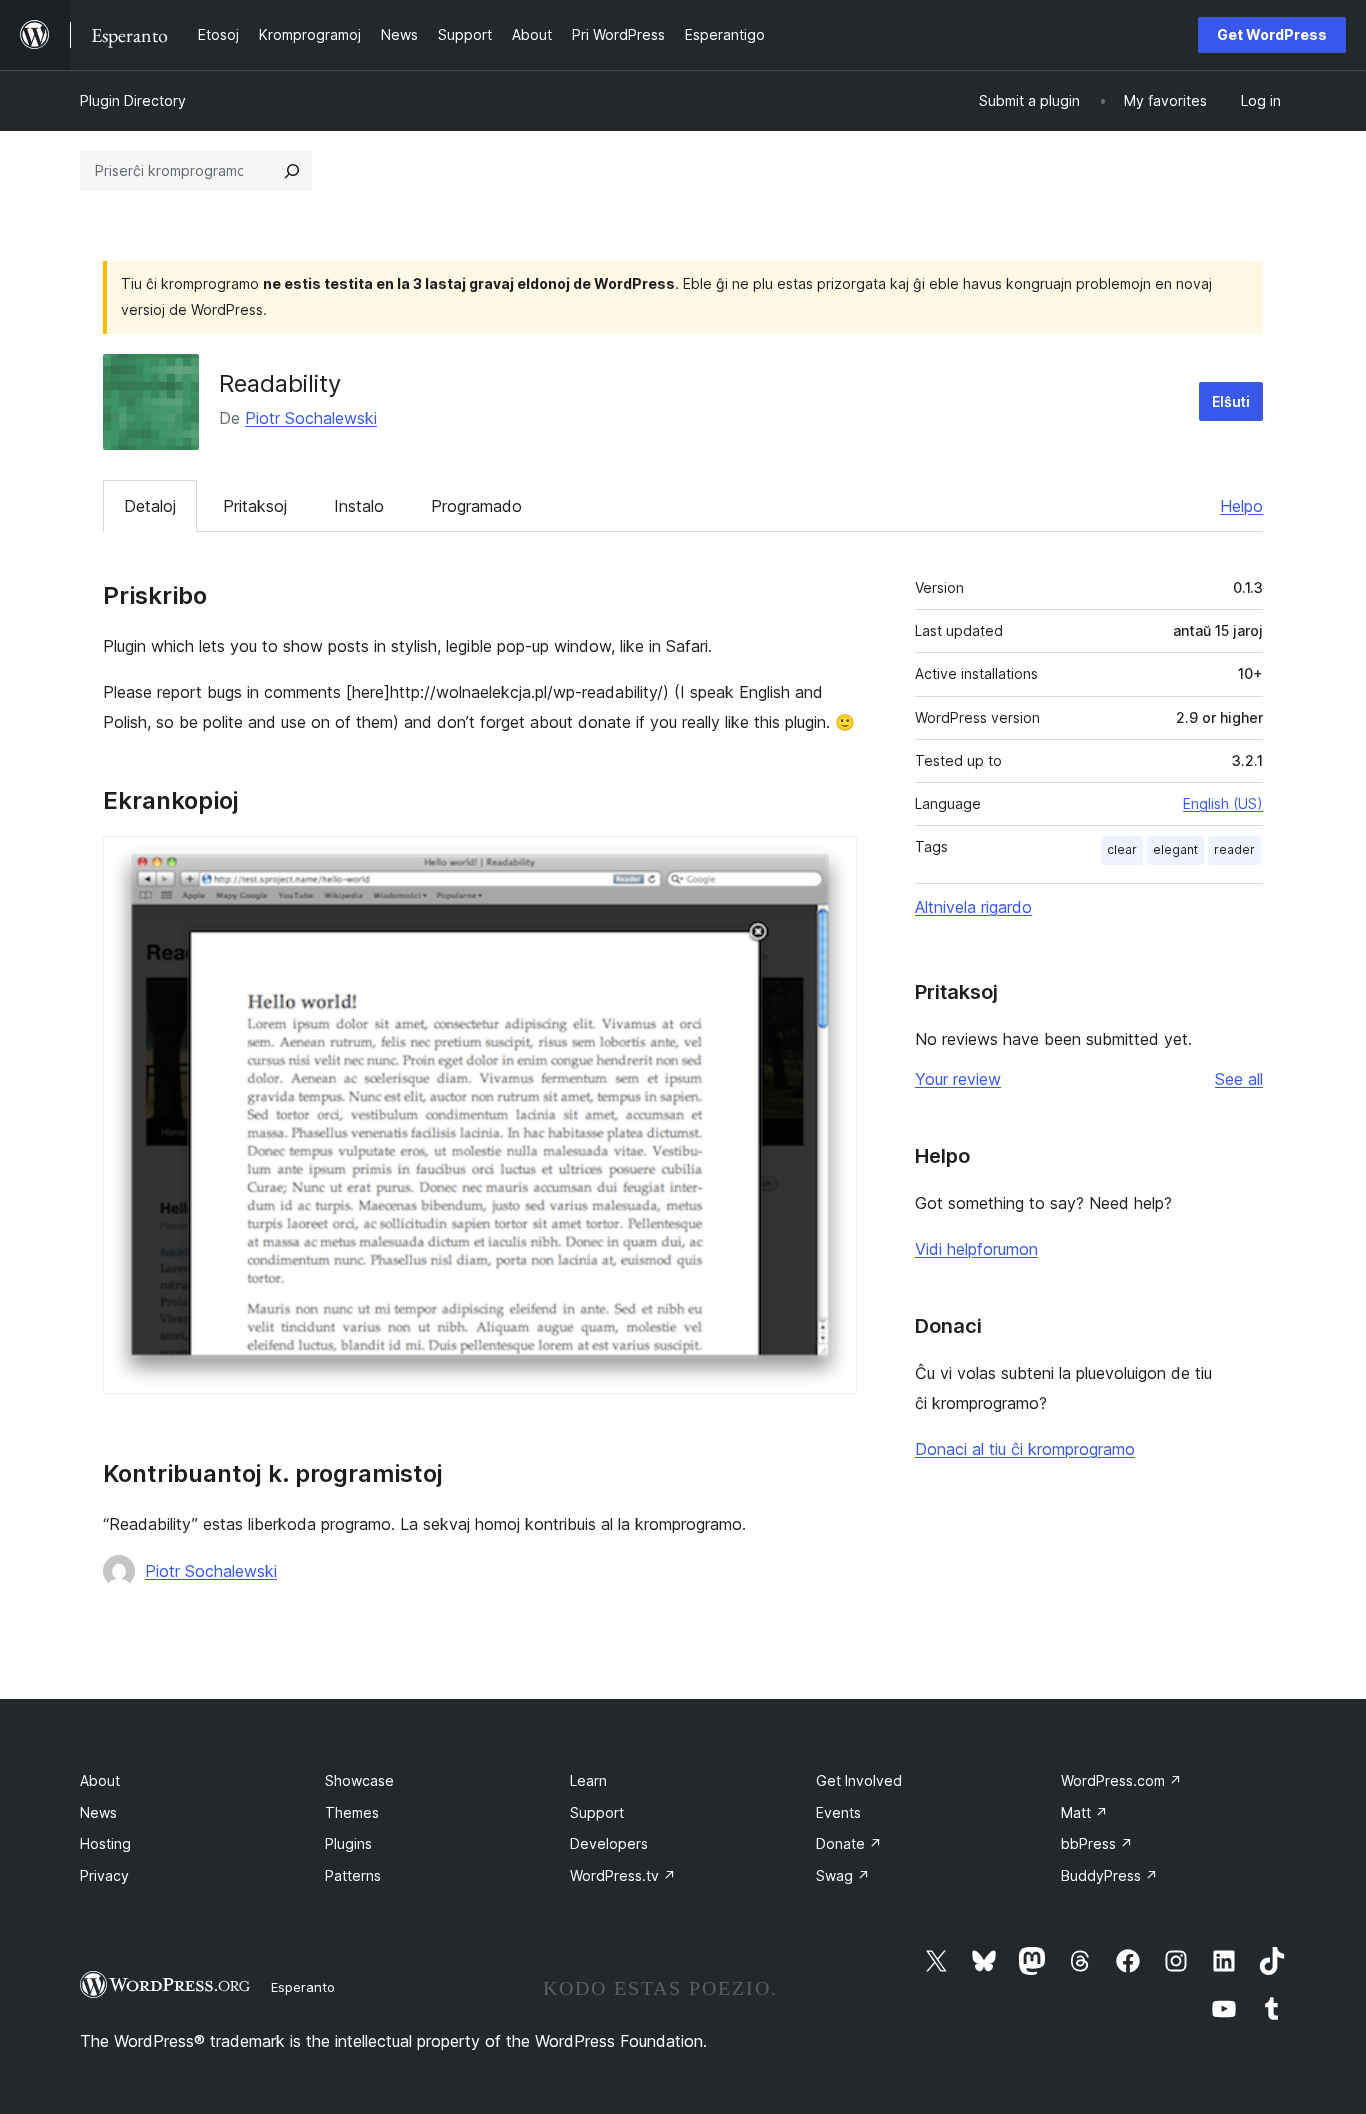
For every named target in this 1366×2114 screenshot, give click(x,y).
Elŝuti (1231, 401)
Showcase (359, 1780)
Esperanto (303, 1987)
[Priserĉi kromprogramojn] (292, 171)
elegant (1175, 849)
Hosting (105, 1843)
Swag (843, 1875)
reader (1234, 849)
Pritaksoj (255, 506)
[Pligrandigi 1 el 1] (830, 863)
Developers (609, 1843)
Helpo (1241, 506)
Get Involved (859, 1780)
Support (597, 1812)
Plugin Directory (133, 100)
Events (838, 1812)
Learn (588, 1780)
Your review (958, 1079)
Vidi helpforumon (976, 1249)
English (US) (1223, 803)
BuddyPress (1109, 1875)
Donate (849, 1843)
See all (1239, 1079)
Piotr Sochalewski (311, 418)
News (98, 1812)
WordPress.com (1121, 1780)
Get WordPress (1272, 34)
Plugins (348, 1843)
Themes (352, 1812)
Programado (476, 506)
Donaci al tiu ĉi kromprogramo (1025, 1449)
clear (1122, 849)
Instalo (359, 506)
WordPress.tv (623, 1875)
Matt (1084, 1812)
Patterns (353, 1875)
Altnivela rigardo (973, 907)
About (100, 1780)
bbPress (1097, 1843)
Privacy (104, 1875)
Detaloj (150, 506)
